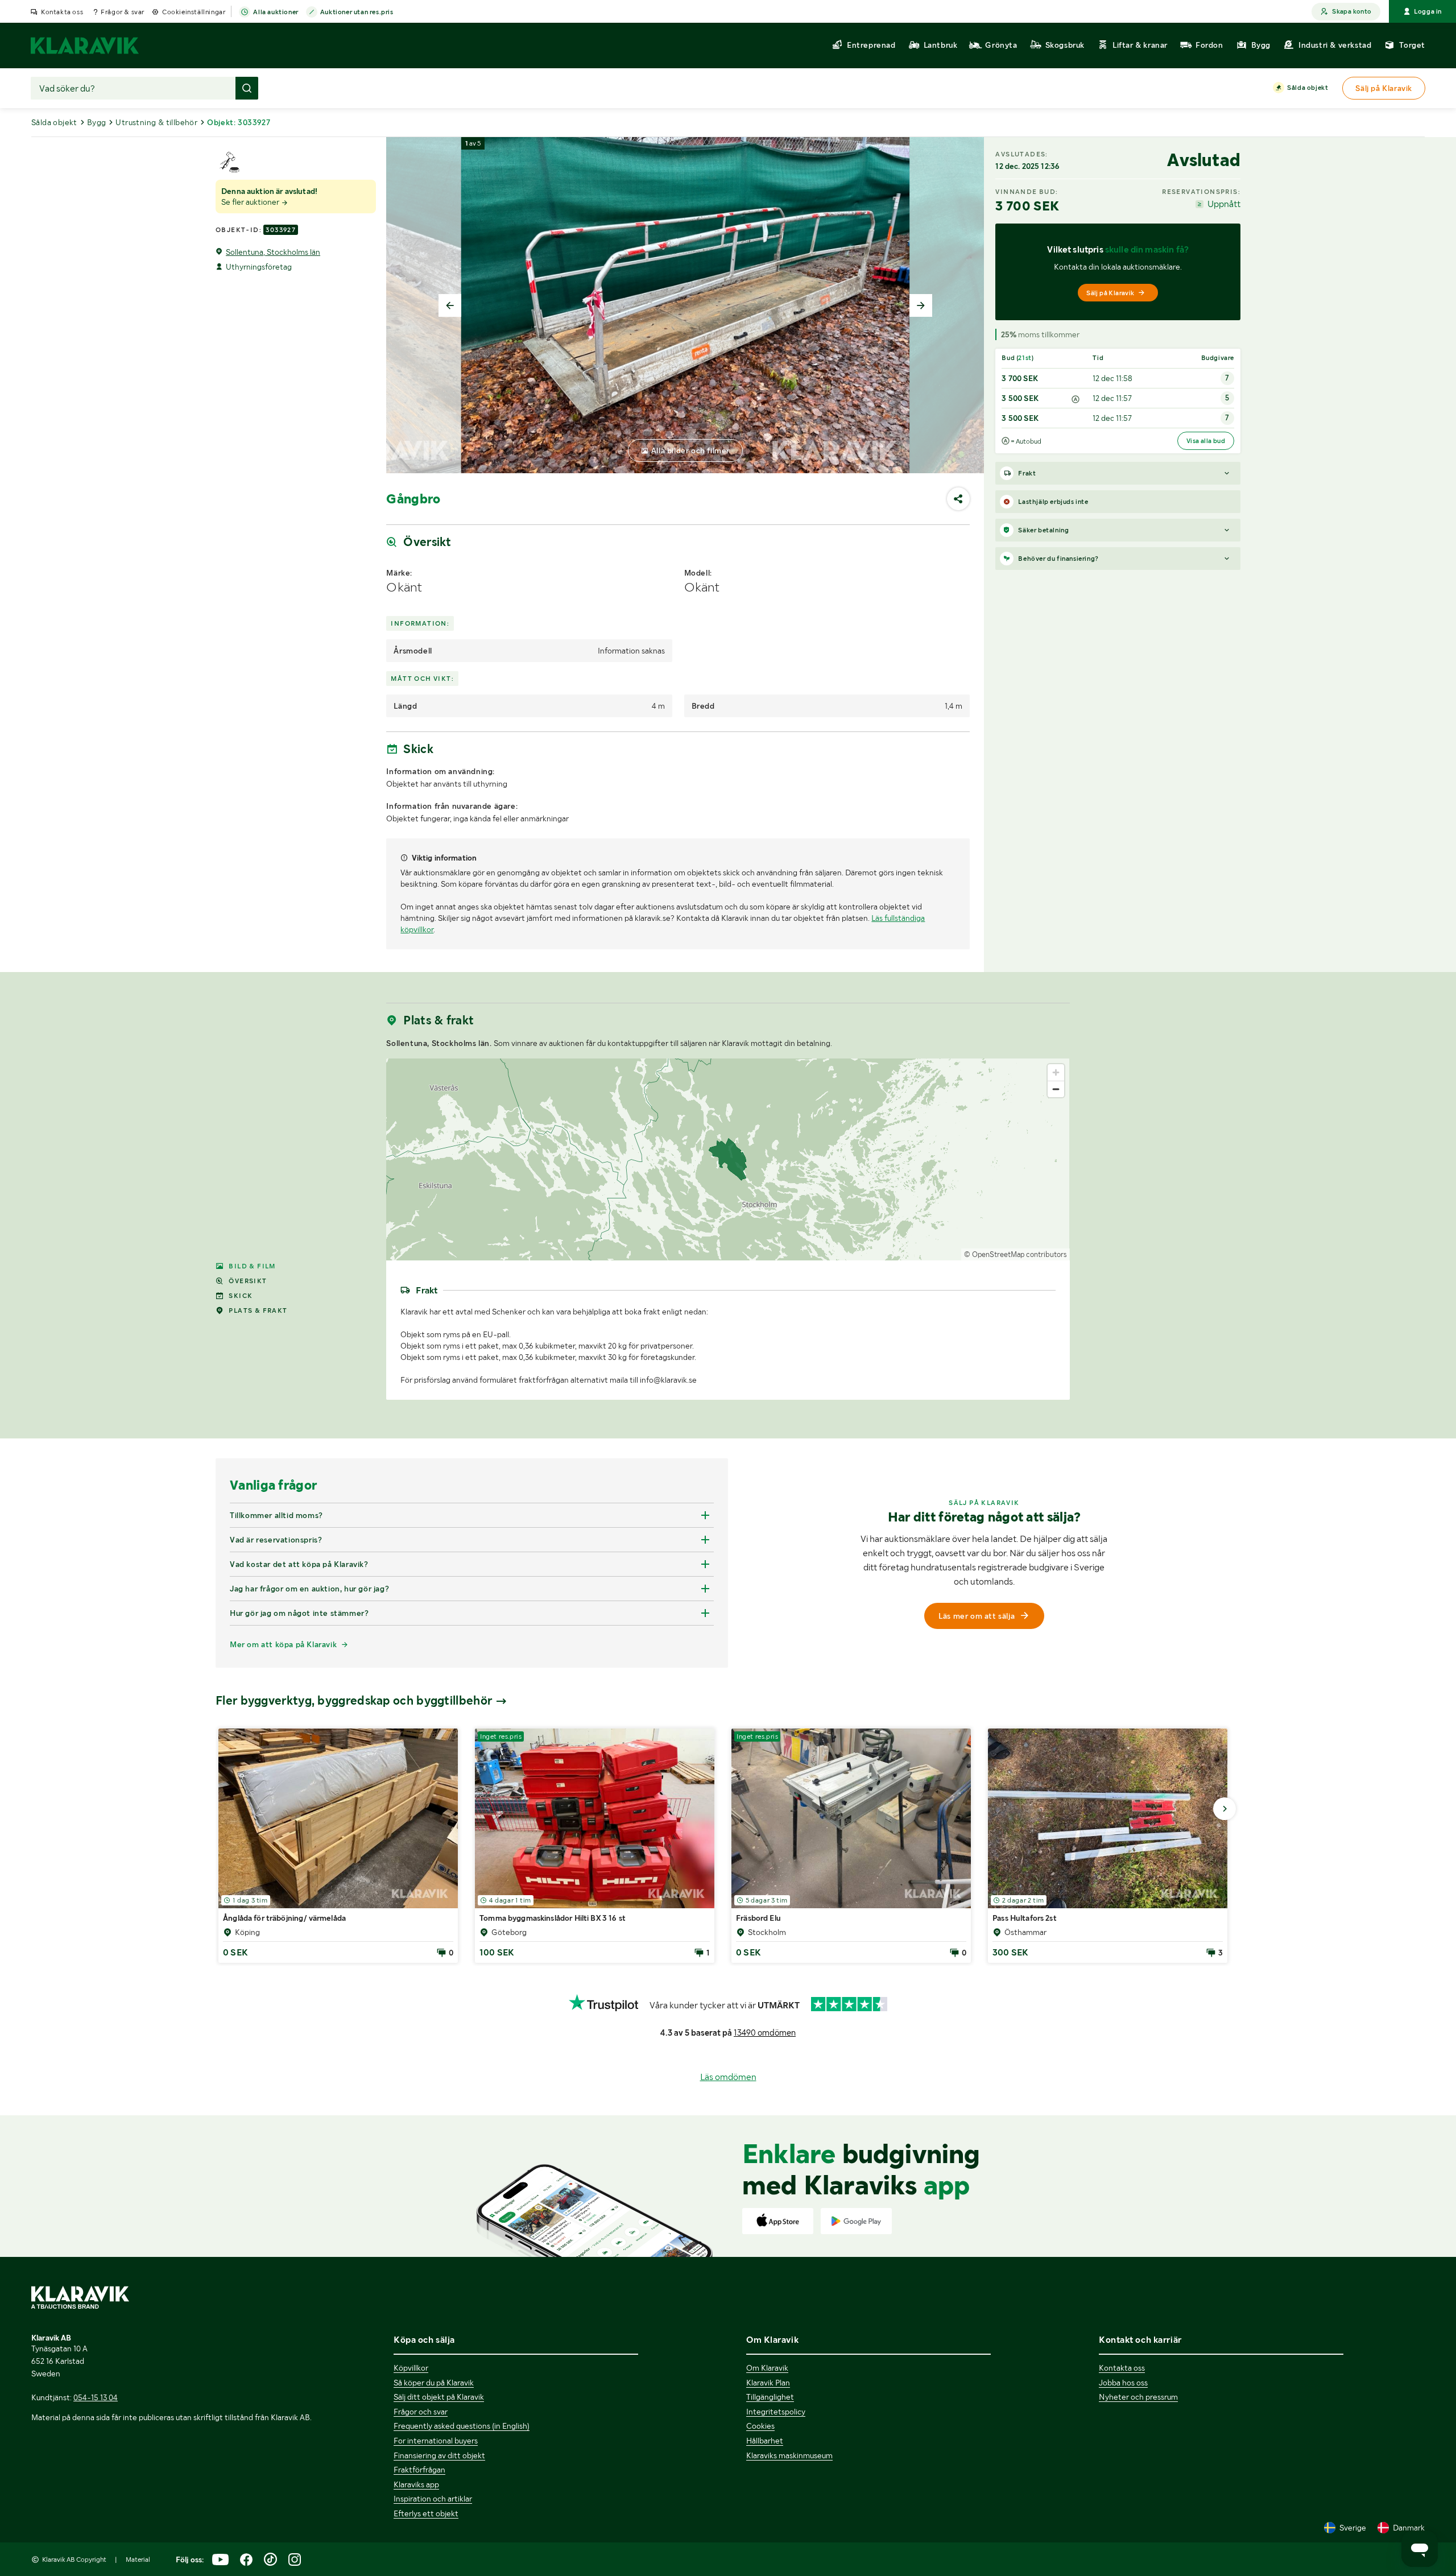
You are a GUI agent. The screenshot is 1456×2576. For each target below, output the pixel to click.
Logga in (1428, 11)
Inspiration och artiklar (433, 2499)
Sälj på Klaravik (1110, 293)
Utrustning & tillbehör (156, 122)
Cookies (760, 2426)
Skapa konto (1352, 11)
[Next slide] (921, 305)
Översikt (248, 1281)
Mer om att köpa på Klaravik (283, 1644)
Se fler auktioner (251, 202)
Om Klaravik (767, 2368)
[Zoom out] (1056, 1089)
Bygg (97, 122)
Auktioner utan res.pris (357, 12)
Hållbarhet (765, 2441)
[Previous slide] (450, 305)
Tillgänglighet (770, 2397)
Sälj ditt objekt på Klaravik (439, 2397)
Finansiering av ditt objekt (439, 2455)
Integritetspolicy (776, 2412)
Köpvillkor (411, 2368)
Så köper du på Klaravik (434, 2383)
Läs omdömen (728, 2077)
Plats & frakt (258, 1310)
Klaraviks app (416, 2484)
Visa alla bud (1206, 441)
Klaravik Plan (768, 2383)
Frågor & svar (123, 12)
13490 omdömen (765, 2033)
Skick (241, 1296)
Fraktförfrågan (419, 2470)
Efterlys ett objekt (426, 2513)
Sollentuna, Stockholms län (273, 252)
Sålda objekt (1308, 88)
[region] (728, 1159)
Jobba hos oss (1123, 2383)
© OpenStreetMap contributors (1016, 1254)
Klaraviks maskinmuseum (789, 2455)
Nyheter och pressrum (1138, 2397)
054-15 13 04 (96, 2397)
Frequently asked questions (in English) (462, 2426)
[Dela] (958, 499)
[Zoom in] (1056, 1072)
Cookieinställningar (194, 12)
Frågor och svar (421, 2412)
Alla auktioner (276, 12)
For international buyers (436, 2441)
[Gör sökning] (247, 88)
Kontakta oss (62, 12)
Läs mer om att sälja (977, 1616)
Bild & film (252, 1266)
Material (138, 2560)
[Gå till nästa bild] (1225, 1809)
